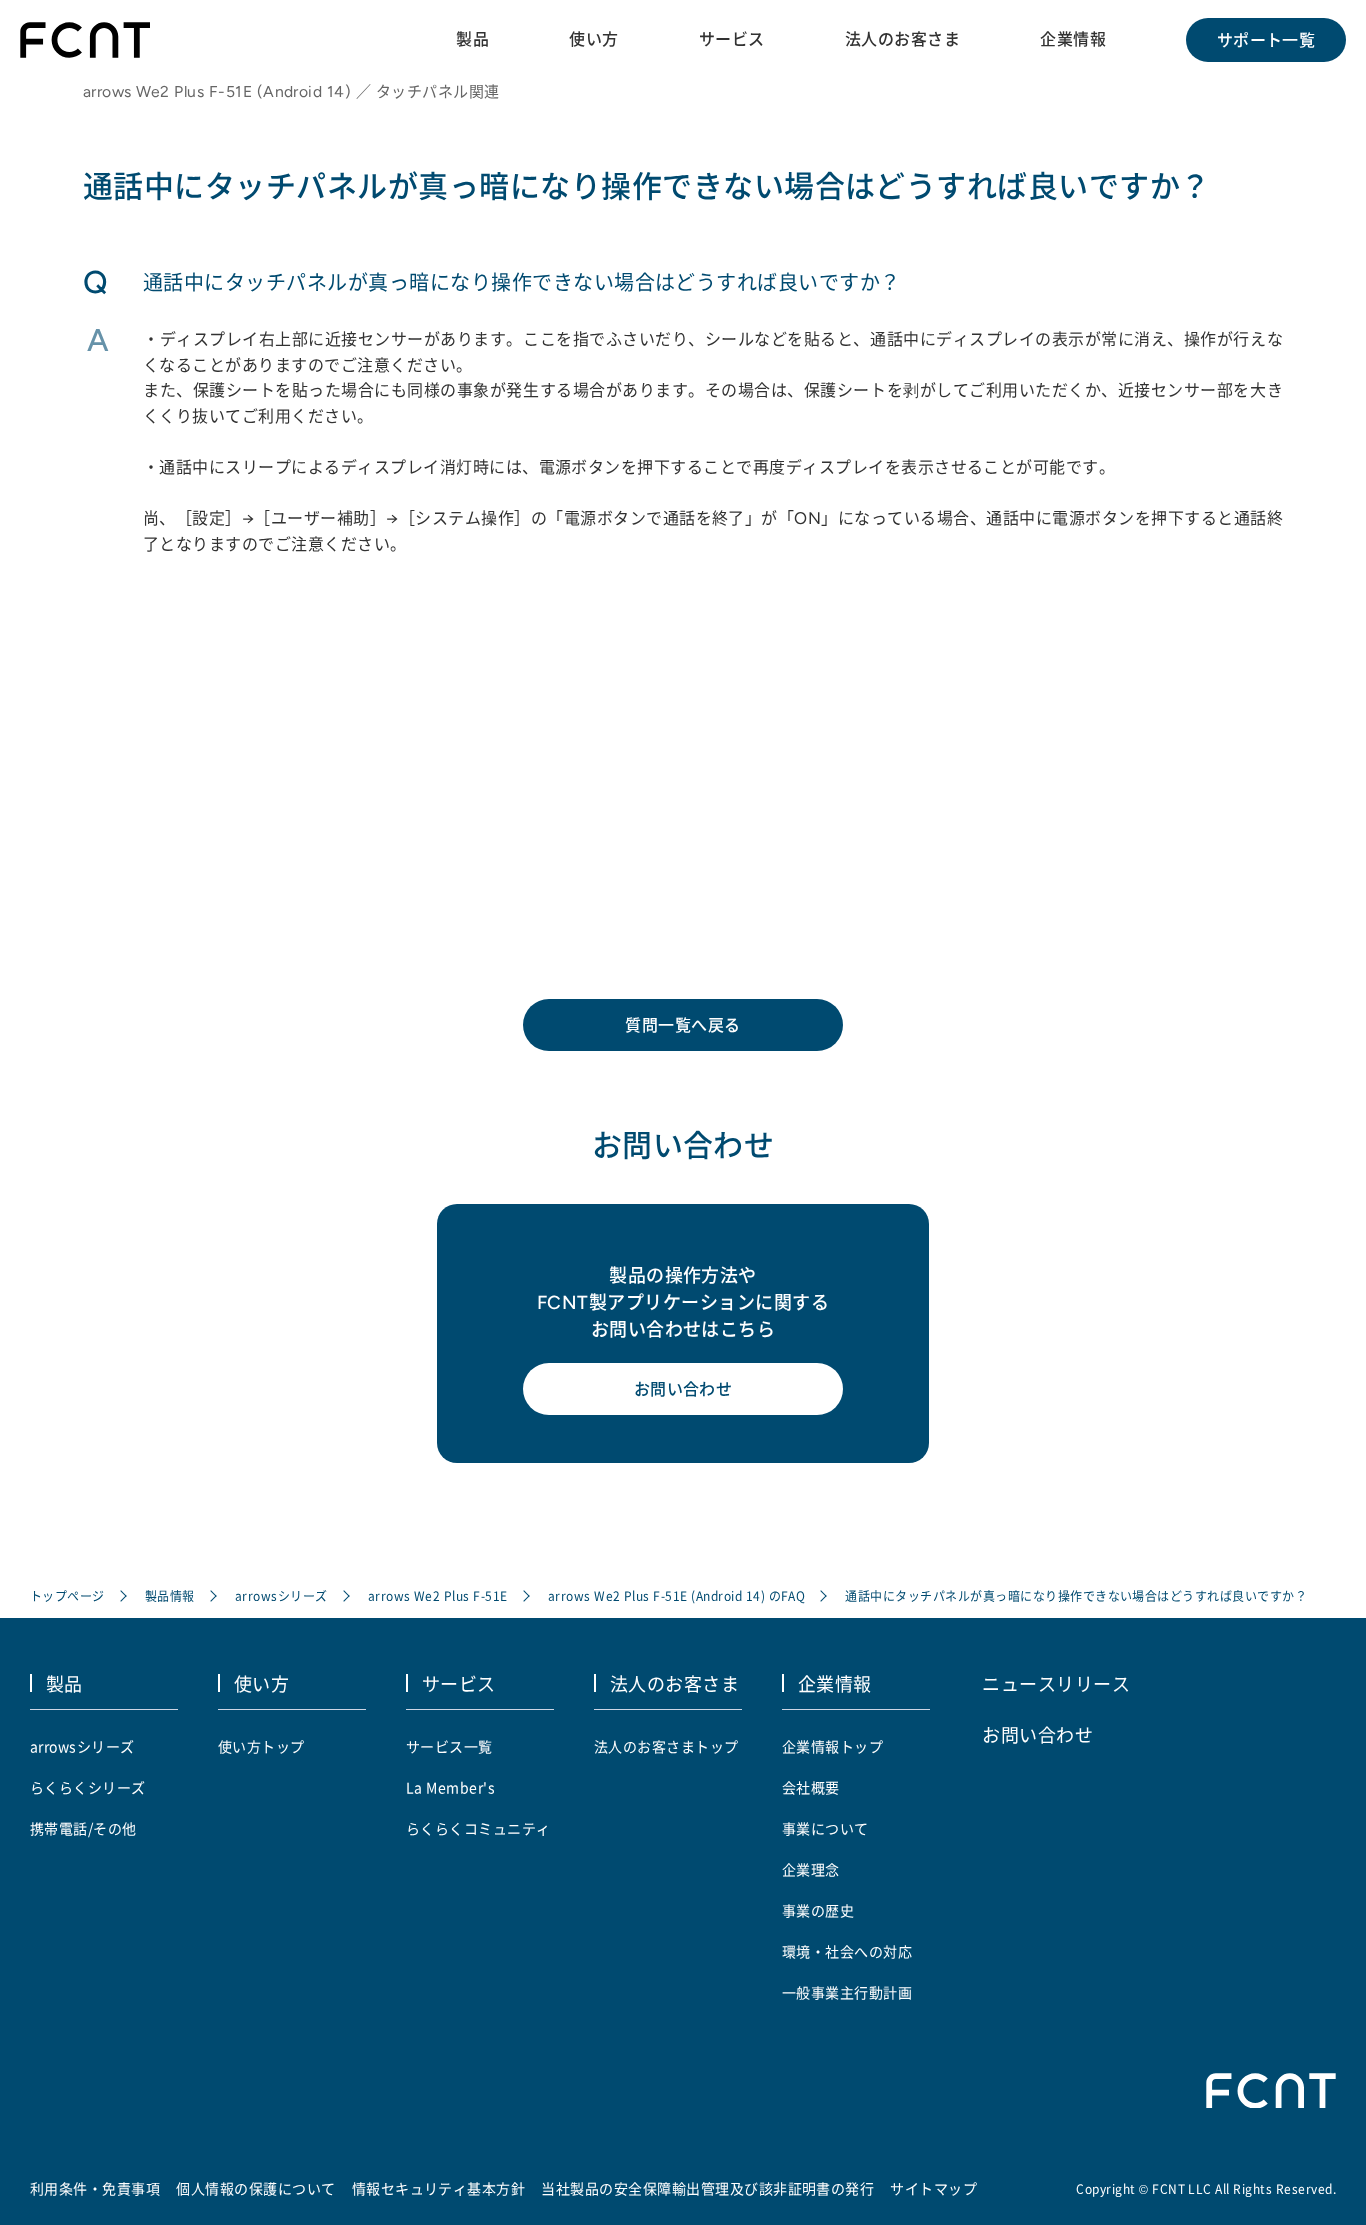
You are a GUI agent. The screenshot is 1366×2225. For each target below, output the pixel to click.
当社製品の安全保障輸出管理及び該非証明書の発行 (707, 2188)
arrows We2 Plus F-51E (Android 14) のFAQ (677, 1595)
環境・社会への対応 (847, 1951)
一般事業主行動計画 (847, 1992)
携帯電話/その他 (83, 1828)
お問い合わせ (683, 1389)
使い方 (593, 39)
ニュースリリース (1056, 1683)
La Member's (450, 1787)
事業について (825, 1828)
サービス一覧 (449, 1746)
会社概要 (811, 1787)
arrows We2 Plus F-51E (438, 1595)
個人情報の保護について (255, 2188)
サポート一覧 (1266, 40)
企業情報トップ (832, 1746)
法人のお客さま (902, 39)
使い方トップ (261, 1746)
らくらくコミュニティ (478, 1828)
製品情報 (170, 1595)
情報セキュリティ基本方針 (439, 2188)
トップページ (67, 1595)
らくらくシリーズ (88, 1787)
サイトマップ (933, 2188)
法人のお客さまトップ (666, 1746)
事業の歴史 (818, 1910)
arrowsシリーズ (281, 1595)
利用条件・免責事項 (95, 2188)
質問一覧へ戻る (682, 1025)
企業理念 (811, 1869)
